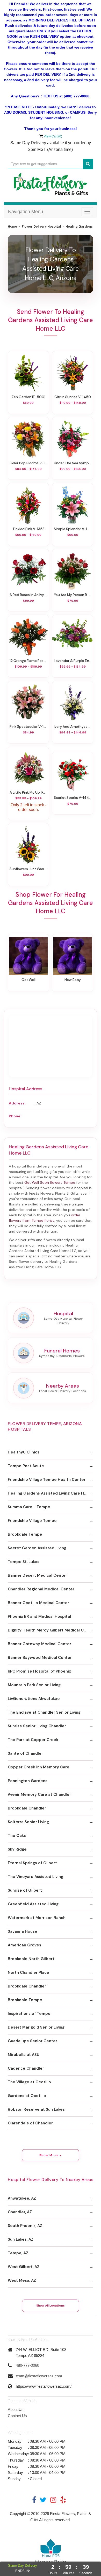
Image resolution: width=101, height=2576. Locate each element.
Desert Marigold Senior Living (36, 2027)
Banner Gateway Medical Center (39, 1644)
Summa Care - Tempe (29, 1507)
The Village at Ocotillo (29, 2082)
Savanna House (23, 1931)
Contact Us (17, 2416)
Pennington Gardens (28, 1781)
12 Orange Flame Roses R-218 (28, 661)
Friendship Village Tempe (32, 1521)
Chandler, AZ (20, 2212)
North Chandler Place (28, 1972)
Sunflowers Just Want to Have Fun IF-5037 (28, 869)
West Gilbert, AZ (24, 2267)
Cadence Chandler (26, 2068)
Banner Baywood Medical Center (40, 1658)
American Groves (24, 1945)
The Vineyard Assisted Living (35, 1877)
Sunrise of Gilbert (25, 1890)
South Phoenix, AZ (25, 2226)
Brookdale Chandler (27, 1808)
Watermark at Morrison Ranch (37, 1918)
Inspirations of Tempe (29, 2014)
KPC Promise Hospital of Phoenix (39, 1671)
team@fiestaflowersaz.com (39, 2376)
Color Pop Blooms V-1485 (28, 463)
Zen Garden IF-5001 (28, 397)
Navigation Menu (26, 212)
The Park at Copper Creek (33, 1740)
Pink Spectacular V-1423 (28, 726)
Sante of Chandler (25, 1753)
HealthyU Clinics (24, 1452)
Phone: (15, 1116)
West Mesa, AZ (22, 2280)
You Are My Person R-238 (73, 595)
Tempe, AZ (18, 2253)
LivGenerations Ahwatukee (34, 1699)
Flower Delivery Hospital (41, 227)
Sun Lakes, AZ (21, 2239)
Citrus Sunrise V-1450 (73, 397)
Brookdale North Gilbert (31, 1959)
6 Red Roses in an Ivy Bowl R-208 (28, 595)
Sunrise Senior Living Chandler (37, 1726)
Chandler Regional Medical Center (41, 1589)
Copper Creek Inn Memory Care (39, 1767)
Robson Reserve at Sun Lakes (36, 2109)
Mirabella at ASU (24, 2055)
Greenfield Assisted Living (33, 1904)
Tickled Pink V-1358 (28, 529)
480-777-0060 (27, 2365)
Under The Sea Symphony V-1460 (73, 463)
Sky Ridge (17, 1849)
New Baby (73, 980)
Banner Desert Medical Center (37, 1575)
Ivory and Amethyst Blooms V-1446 (73, 726)
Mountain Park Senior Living (34, 1685)
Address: (17, 1103)
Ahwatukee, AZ (22, 2198)
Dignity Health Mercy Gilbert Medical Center (51, 1630)
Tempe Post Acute (26, 1466)
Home (12, 227)
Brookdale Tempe (25, 1534)
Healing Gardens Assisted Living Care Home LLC (51, 1493)
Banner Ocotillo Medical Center (38, 1603)
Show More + (51, 2155)
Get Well (28, 980)
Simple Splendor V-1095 (73, 529)
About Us (16, 2409)
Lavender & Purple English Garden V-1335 (73, 661)
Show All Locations (51, 2306)
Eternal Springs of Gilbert (32, 1863)
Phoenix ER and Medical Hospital (39, 1616)
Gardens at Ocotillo (27, 2096)
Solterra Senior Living (28, 1822)
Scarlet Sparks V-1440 (73, 798)
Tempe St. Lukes (24, 1562)
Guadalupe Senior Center (33, 2041)
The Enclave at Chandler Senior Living (44, 1712)
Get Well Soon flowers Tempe (50, 1182)
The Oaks (17, 1836)
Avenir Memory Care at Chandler (39, 1794)
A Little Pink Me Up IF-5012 (28, 792)
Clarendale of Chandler (30, 2123)
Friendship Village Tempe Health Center (47, 1480)
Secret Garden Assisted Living (37, 1548)
